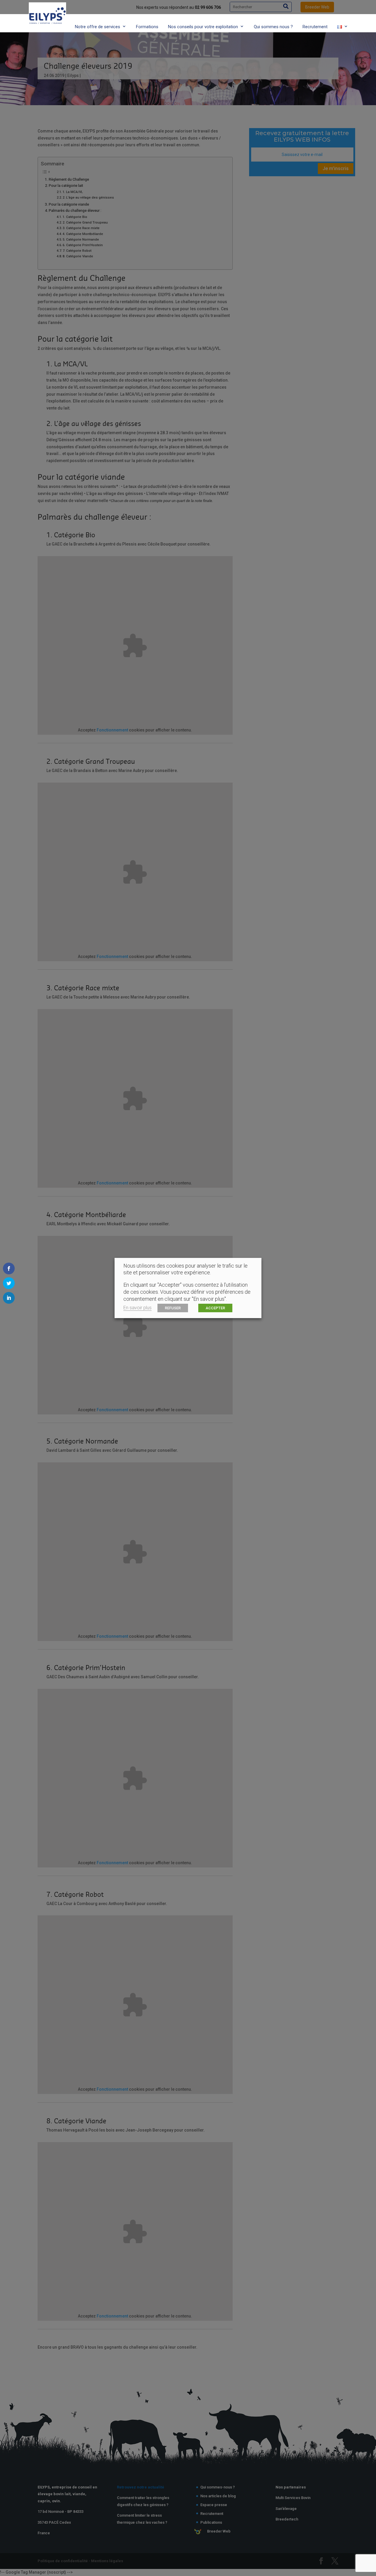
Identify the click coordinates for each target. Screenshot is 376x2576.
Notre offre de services (98, 27)
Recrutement (315, 27)
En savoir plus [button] (137, 1308)
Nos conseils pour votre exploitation (203, 27)
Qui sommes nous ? (273, 27)
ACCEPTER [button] (215, 1308)
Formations (147, 27)
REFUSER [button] (173, 1308)
